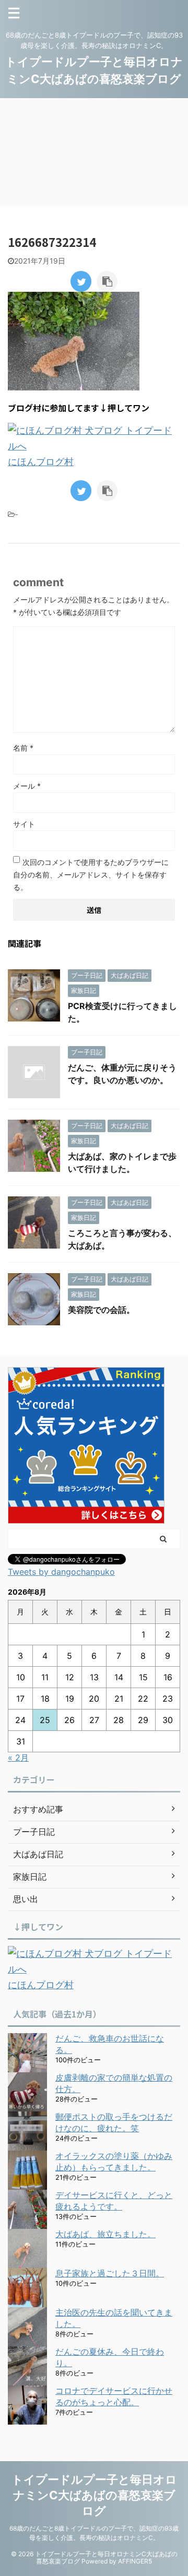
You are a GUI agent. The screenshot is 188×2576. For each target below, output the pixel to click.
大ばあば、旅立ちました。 (105, 2234)
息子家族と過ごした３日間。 (110, 2273)
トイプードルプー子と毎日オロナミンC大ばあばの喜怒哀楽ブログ (94, 2495)
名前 (23, 748)
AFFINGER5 (135, 2561)
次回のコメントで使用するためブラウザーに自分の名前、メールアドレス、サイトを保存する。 (91, 875)
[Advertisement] (94, 152)
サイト (24, 824)
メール (27, 786)
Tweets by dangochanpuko (61, 1572)
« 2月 (18, 1758)
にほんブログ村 (41, 462)
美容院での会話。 (101, 1310)
